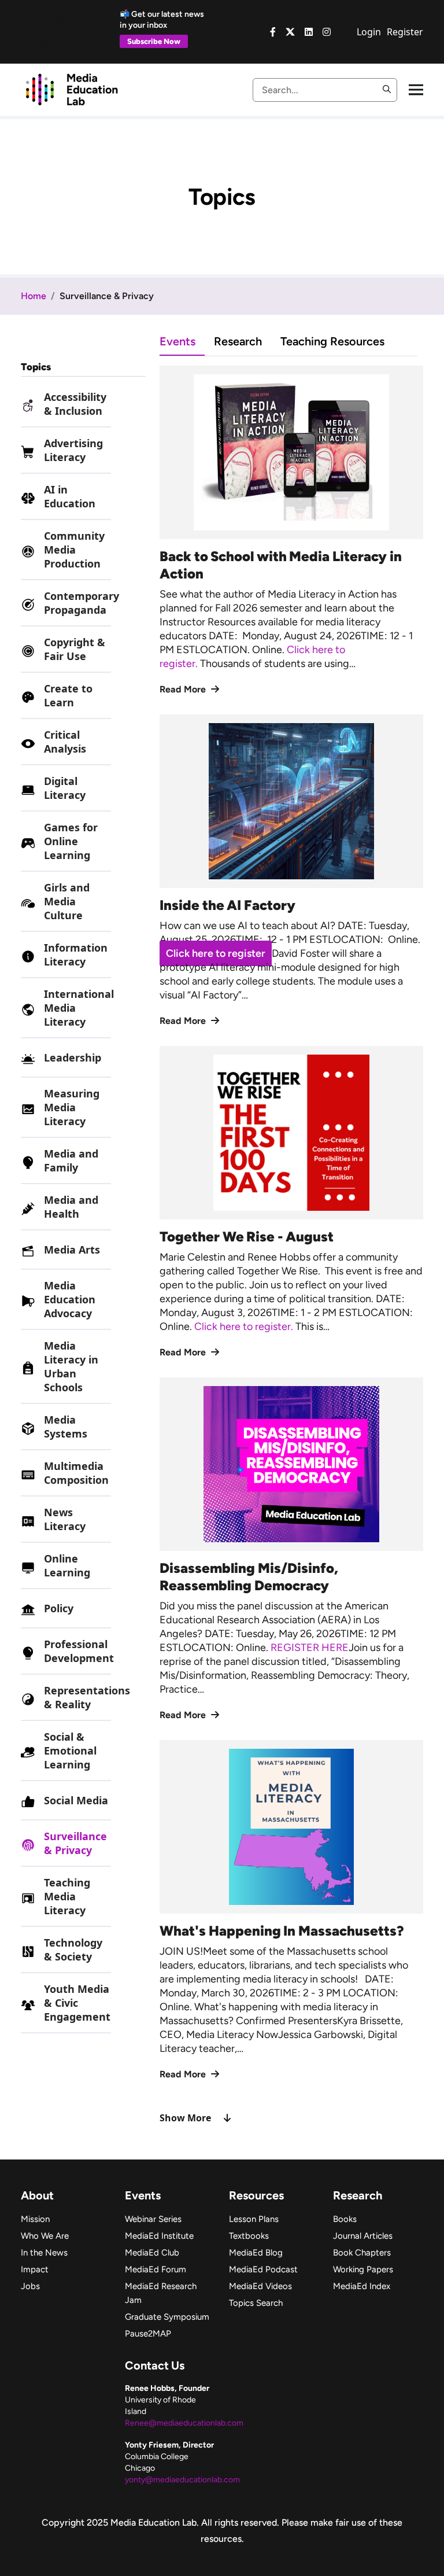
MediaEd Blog (256, 2253)
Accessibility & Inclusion (75, 404)
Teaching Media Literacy (67, 1896)
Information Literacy (76, 955)
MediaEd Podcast (263, 2269)
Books (345, 2219)
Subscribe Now (154, 41)
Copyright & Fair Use (75, 649)
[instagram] (327, 32)
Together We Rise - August (247, 1237)
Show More (185, 2118)
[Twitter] (290, 32)
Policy (59, 1608)
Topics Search (256, 2303)
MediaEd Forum (156, 2269)
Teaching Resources (332, 341)
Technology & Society (73, 1949)
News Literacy (65, 1519)
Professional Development (79, 1651)
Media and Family (71, 1160)
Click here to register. (245, 1326)
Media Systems (66, 1427)
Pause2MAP (148, 2334)
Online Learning (67, 1565)
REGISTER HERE (310, 1648)
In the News (44, 2253)
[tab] (187, 341)
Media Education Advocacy (70, 1299)
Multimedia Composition (76, 1473)
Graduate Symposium (167, 2317)
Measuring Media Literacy (72, 1107)
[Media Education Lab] (71, 89)
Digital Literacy (65, 788)
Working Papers (363, 2269)
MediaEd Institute (159, 2236)
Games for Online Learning (71, 841)
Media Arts (72, 1250)
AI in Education (70, 496)
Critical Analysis (65, 742)
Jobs (30, 2286)
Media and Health (71, 1207)
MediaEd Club (152, 2253)
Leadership (73, 1057)
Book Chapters (362, 2253)
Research (238, 341)
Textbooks (249, 2236)
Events (177, 341)
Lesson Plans (254, 2219)
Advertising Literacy (73, 450)
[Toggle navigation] (416, 90)
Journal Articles (363, 2236)
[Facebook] (273, 32)
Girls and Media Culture (67, 901)
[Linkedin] (309, 32)
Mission (35, 2219)
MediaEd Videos (260, 2286)
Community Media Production (74, 550)
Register (405, 32)
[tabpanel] (291, 1245)
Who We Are (45, 2236)
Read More (184, 689)
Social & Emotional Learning (70, 1750)
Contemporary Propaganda (82, 603)
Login (369, 32)
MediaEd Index (362, 2286)
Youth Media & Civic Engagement (77, 2003)
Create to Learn (68, 695)
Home (34, 296)
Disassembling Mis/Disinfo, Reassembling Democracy (249, 1577)
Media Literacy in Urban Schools (71, 1366)
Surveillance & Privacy (75, 1843)
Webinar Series (153, 2219)
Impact (35, 2269)
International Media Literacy (79, 1008)
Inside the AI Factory (227, 905)
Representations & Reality (87, 1697)
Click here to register (216, 953)
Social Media (76, 1800)
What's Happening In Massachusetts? (282, 1931)
